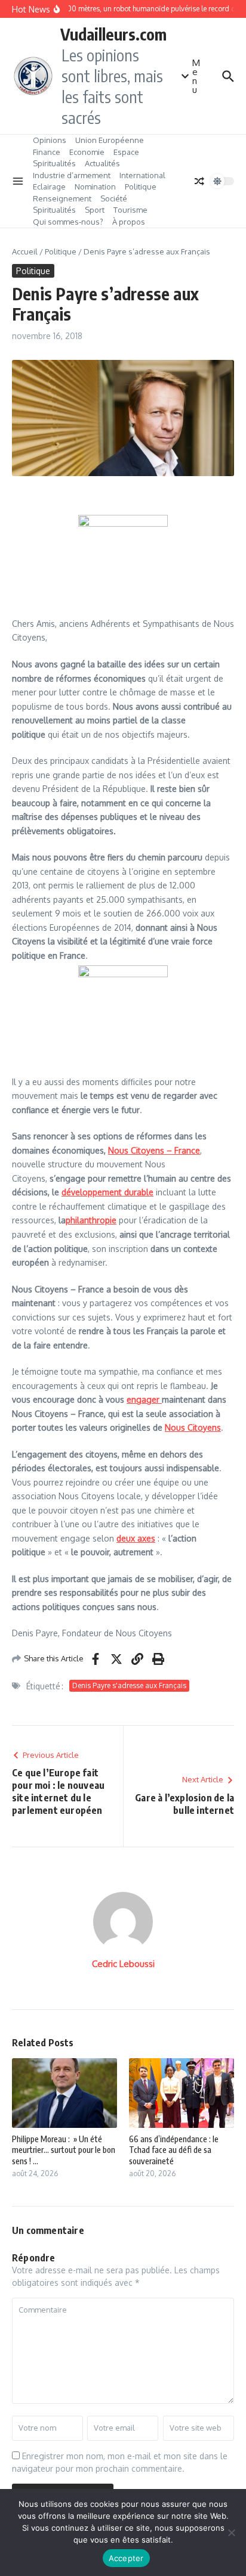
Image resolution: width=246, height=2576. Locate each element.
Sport (95, 210)
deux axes (136, 1538)
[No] (231, 2533)
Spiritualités (54, 163)
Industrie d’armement (72, 175)
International (142, 175)
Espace (126, 152)
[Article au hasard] (199, 181)
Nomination (95, 187)
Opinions (50, 140)
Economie (87, 152)
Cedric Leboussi (123, 1964)
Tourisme (130, 210)
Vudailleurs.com (113, 34)
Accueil (25, 251)
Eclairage (49, 187)
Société (114, 198)
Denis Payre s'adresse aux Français (129, 1685)
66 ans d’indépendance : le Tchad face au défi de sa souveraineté (174, 2150)
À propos (129, 222)
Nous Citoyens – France (154, 1150)
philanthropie (91, 1220)
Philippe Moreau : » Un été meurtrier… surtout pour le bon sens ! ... (64, 2150)
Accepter (126, 2558)
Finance (47, 152)
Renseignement (62, 198)
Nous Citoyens (193, 1427)
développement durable (107, 1192)
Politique (141, 187)
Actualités (102, 163)
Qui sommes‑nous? (68, 222)
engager (144, 1399)
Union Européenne (110, 140)
